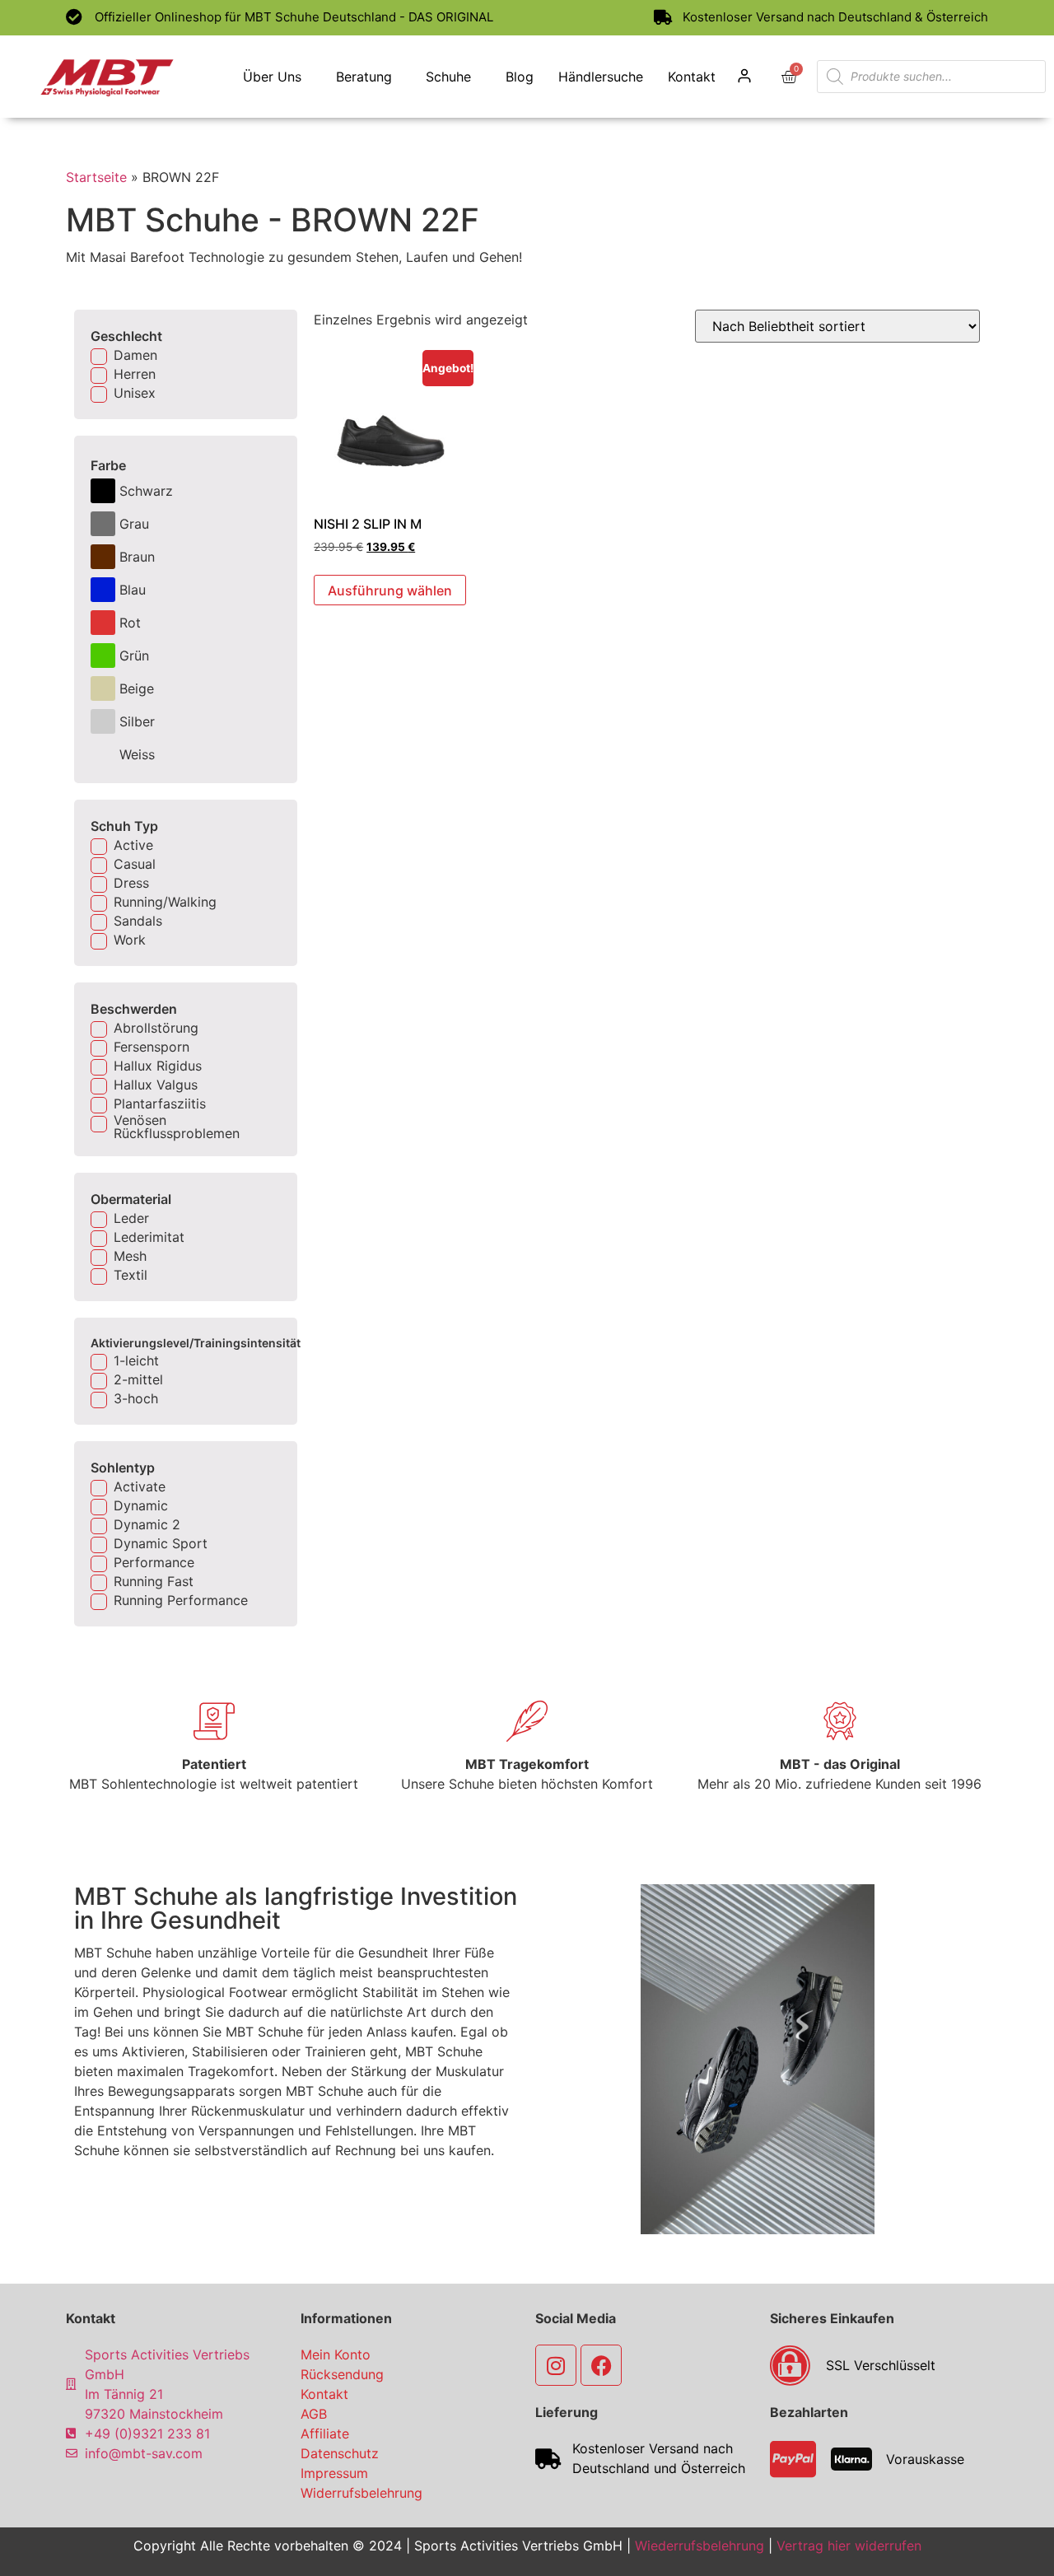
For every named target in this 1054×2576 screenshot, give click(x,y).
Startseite (96, 177)
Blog (520, 77)
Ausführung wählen (390, 590)
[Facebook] (601, 2365)
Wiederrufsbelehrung (700, 2546)
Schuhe (448, 77)
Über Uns (272, 77)
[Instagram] (556, 2365)
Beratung (364, 77)
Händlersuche (601, 77)
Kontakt (692, 77)
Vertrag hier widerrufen (849, 2546)
